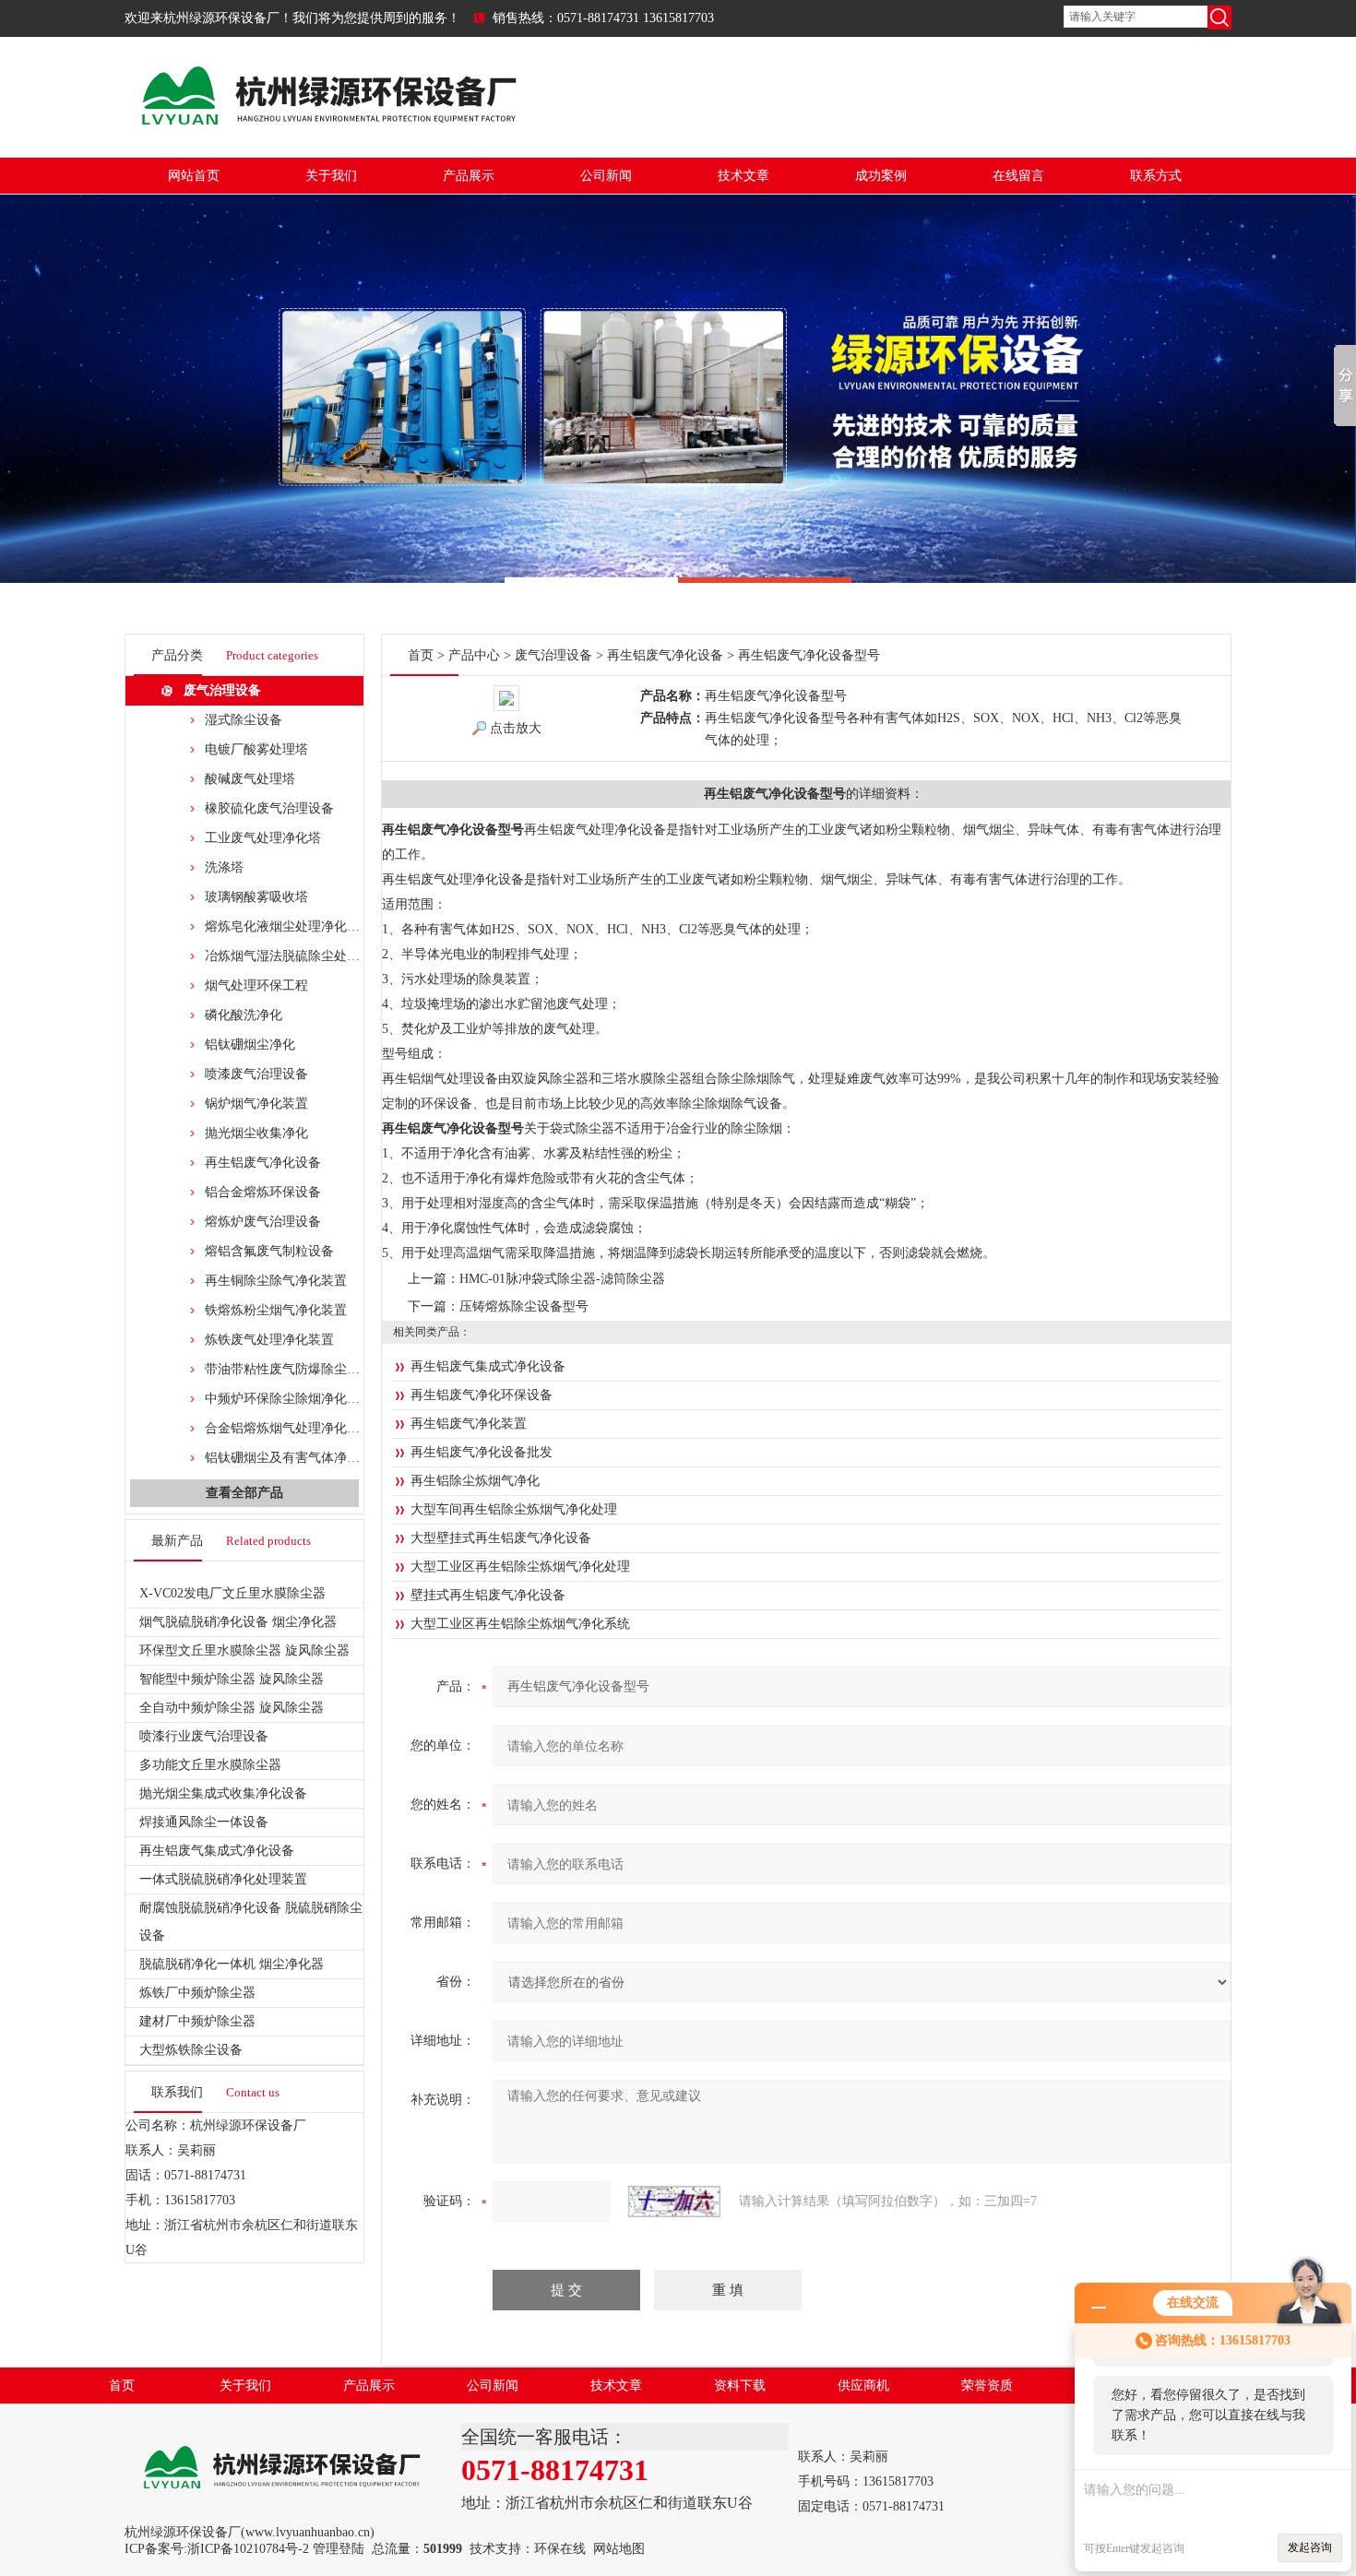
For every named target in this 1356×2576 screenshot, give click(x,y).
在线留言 (1018, 176)
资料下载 (740, 2386)
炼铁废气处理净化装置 (269, 1340)
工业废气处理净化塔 (263, 838)
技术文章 (743, 176)
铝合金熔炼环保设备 (263, 1192)
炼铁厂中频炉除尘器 (197, 1993)
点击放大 (516, 728)
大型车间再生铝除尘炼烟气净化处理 (514, 1509)
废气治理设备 (222, 690)
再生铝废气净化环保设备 (482, 1395)
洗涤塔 (224, 867)
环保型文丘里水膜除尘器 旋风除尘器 (244, 1650)
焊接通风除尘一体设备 (204, 1822)
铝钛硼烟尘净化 (250, 1045)
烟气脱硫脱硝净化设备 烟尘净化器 (238, 1622)
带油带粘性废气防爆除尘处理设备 (302, 1369)
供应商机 (863, 2386)
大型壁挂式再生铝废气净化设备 (501, 1538)
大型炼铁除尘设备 (191, 2050)
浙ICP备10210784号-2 (248, 2549)
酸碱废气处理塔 (250, 779)
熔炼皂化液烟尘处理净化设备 (289, 926)
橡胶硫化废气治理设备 (269, 808)
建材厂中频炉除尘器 (197, 2021)
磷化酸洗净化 (244, 1015)
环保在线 (560, 2549)
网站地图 (619, 2549)
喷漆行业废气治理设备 (204, 1736)
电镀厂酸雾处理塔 (256, 749)
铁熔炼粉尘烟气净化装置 (276, 1310)
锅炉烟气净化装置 (256, 1104)
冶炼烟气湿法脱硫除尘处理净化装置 (308, 956)
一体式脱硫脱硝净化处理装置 (223, 1879)
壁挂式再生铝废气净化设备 (488, 1595)
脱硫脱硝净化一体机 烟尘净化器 (232, 1964)
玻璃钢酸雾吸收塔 (256, 897)
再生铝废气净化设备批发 (482, 1452)
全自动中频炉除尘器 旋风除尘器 (232, 1708)
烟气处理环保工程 (256, 985)
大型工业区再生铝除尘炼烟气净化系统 (520, 1624)
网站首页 (194, 176)
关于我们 (331, 176)
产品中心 (474, 655)
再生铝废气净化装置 (469, 1424)
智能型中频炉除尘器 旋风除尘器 (232, 1679)
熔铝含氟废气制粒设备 (269, 1251)
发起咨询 (1310, 2547)
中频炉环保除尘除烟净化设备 (289, 1399)
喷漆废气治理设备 (256, 1074)
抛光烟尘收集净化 (256, 1133)
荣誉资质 (987, 2386)
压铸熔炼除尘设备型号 (524, 1306)
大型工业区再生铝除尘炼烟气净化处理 (520, 1567)
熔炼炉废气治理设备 (263, 1222)
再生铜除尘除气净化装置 (276, 1281)
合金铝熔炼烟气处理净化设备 (289, 1428)
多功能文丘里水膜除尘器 (210, 1765)
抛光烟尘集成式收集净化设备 (223, 1793)
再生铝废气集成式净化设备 (217, 1851)
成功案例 (881, 176)
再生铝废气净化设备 (263, 1163)
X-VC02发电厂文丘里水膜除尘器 (232, 1593)
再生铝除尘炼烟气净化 (475, 1481)
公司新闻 (606, 176)
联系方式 (1156, 176)
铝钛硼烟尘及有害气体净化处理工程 (308, 1458)
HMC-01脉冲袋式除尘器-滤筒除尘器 (562, 1279)
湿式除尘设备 (244, 720)
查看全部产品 (244, 1493)
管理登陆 (339, 2549)
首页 (421, 655)
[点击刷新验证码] (674, 2202)
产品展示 (469, 176)
